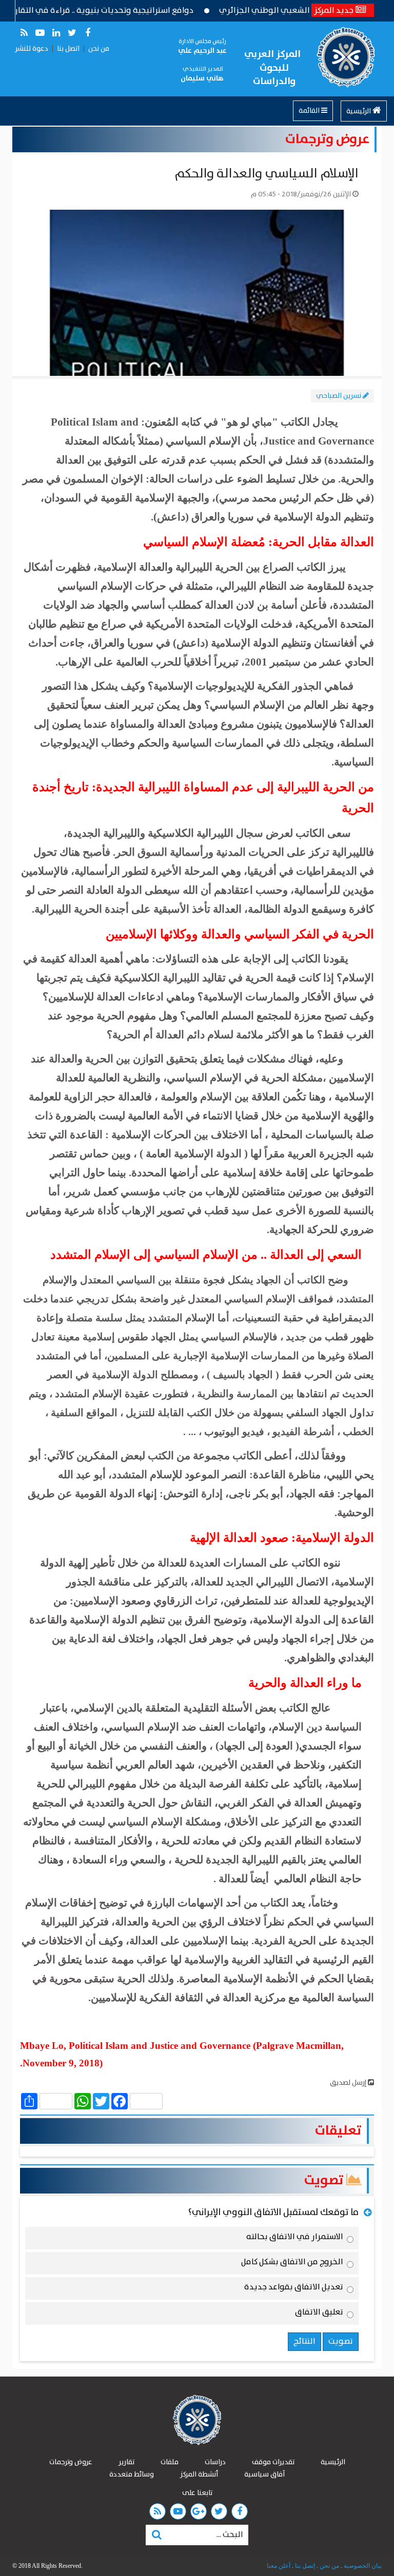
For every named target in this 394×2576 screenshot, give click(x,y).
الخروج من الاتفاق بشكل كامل (292, 2264)
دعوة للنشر (32, 49)
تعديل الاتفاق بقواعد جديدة (294, 2289)
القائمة (310, 111)
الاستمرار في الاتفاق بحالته (295, 2239)
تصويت (325, 2180)
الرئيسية (359, 111)
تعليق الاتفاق (319, 2314)
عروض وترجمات (327, 139)
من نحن (99, 49)
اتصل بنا (68, 49)
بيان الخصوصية (362, 2566)
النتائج (304, 2341)
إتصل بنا (304, 2566)
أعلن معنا (279, 2566)
